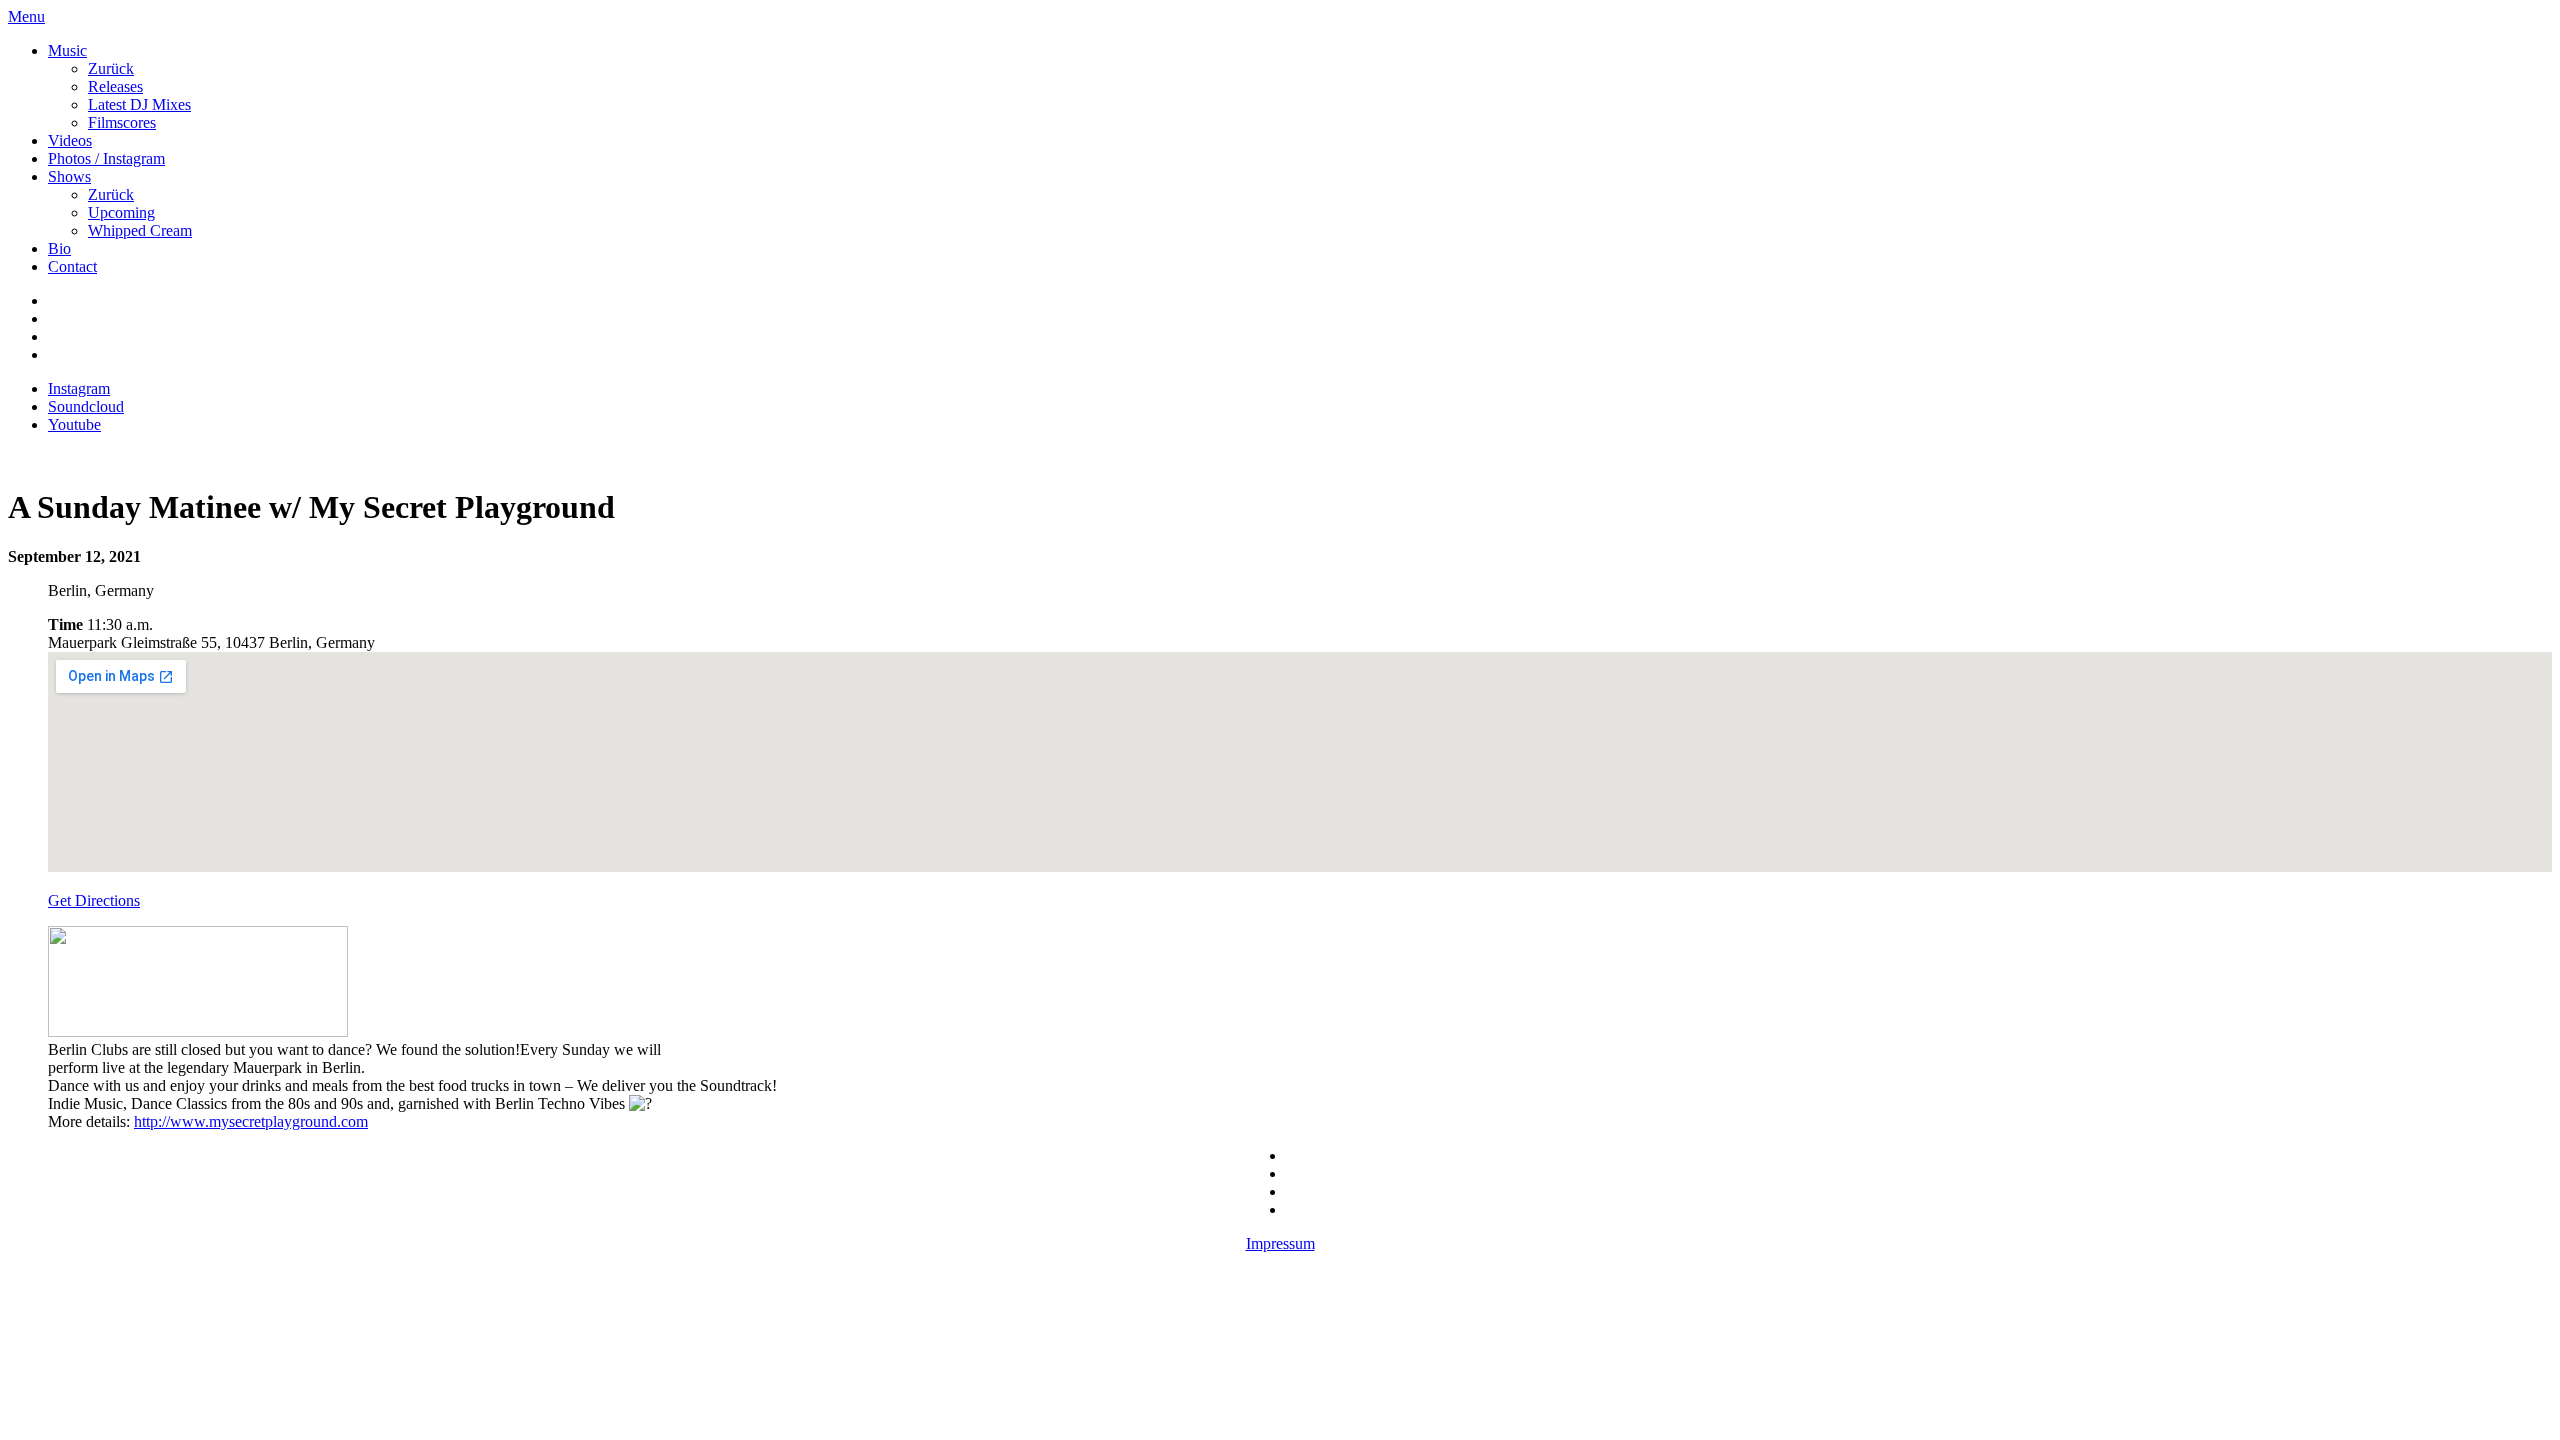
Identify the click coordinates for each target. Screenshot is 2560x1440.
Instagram (79, 388)
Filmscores (122, 122)
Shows (69, 176)
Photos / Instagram (106, 158)
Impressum (1280, 1243)
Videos (70, 140)
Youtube (74, 424)
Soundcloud (86, 406)
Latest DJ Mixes (139, 104)
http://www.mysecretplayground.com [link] (251, 1121)
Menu (26, 16)
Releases (115, 86)
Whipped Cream (140, 230)
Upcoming (121, 212)
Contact (72, 266)
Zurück (111, 68)
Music (67, 50)
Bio (59, 248)
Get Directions (94, 900)
